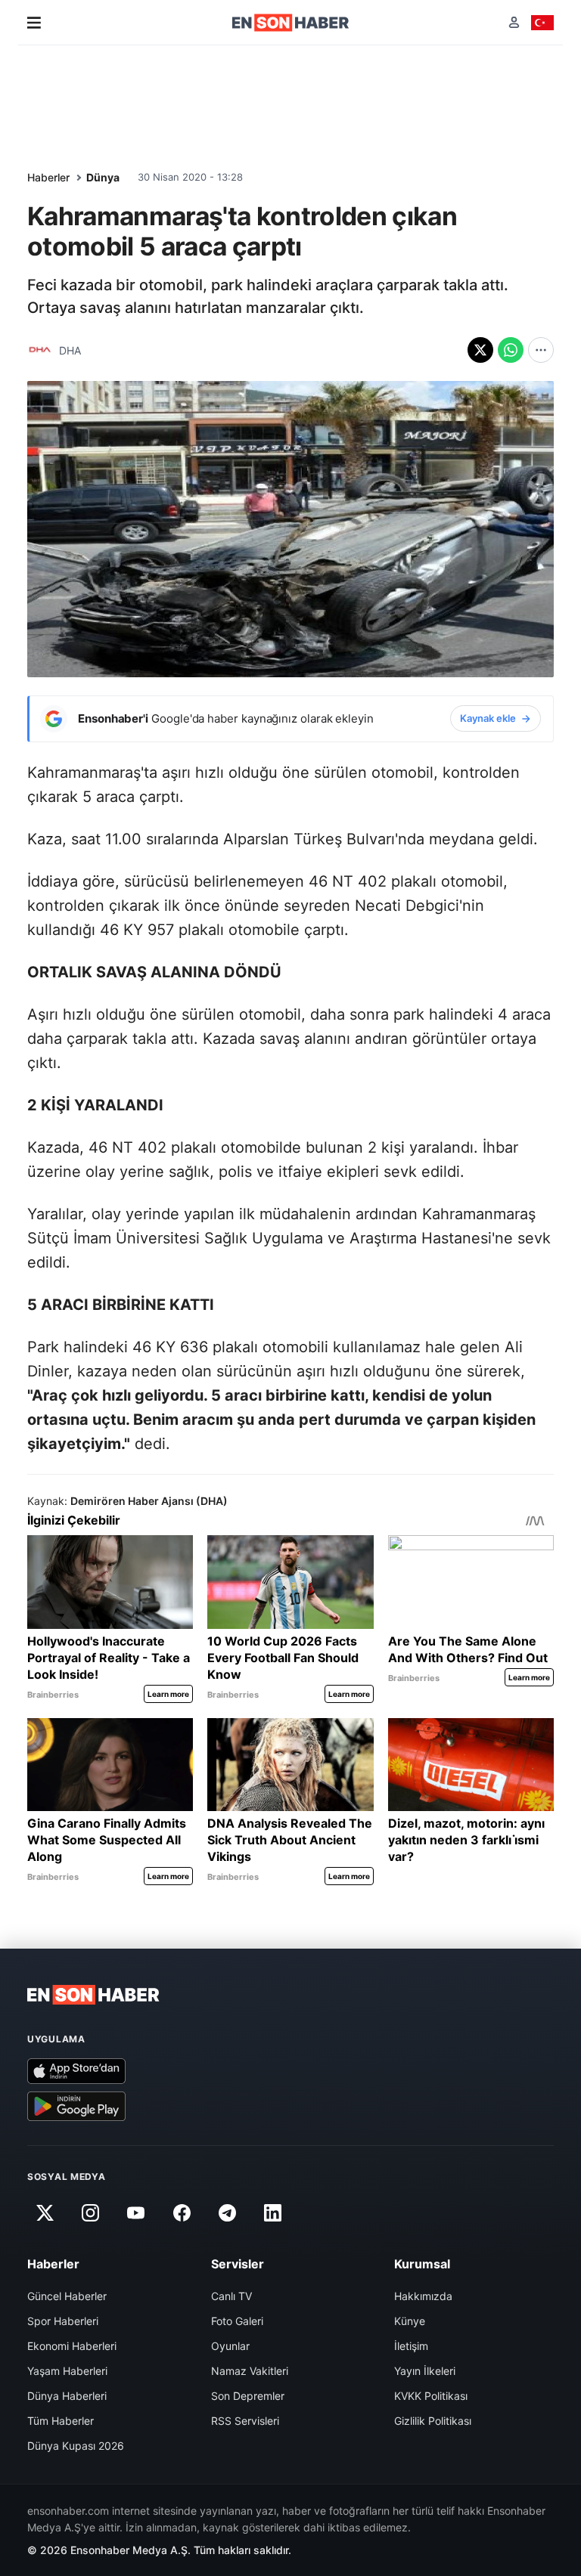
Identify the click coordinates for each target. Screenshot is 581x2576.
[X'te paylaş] (480, 350)
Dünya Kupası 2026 (76, 2446)
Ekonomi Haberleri (72, 2346)
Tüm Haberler (61, 2421)
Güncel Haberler (67, 2296)
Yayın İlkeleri (425, 2371)
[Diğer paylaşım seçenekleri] (541, 350)
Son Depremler (248, 2396)
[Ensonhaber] (291, 23)
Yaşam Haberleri (67, 2371)
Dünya (103, 177)
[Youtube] (136, 2213)
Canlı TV (231, 2296)
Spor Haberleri (63, 2321)
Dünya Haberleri (67, 2396)
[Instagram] (90, 2213)
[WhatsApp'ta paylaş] (511, 350)
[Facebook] (182, 2213)
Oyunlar (230, 2346)
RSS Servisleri (245, 2421)
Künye (410, 2321)
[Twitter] (45, 2213)
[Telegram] (228, 2213)
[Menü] (34, 23)
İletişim (411, 2346)
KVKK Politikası (431, 2396)
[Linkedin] (273, 2213)
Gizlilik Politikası (433, 2421)
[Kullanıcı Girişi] (514, 22)
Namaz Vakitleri (250, 2371)
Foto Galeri (237, 2321)
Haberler (48, 177)
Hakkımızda (423, 2296)
